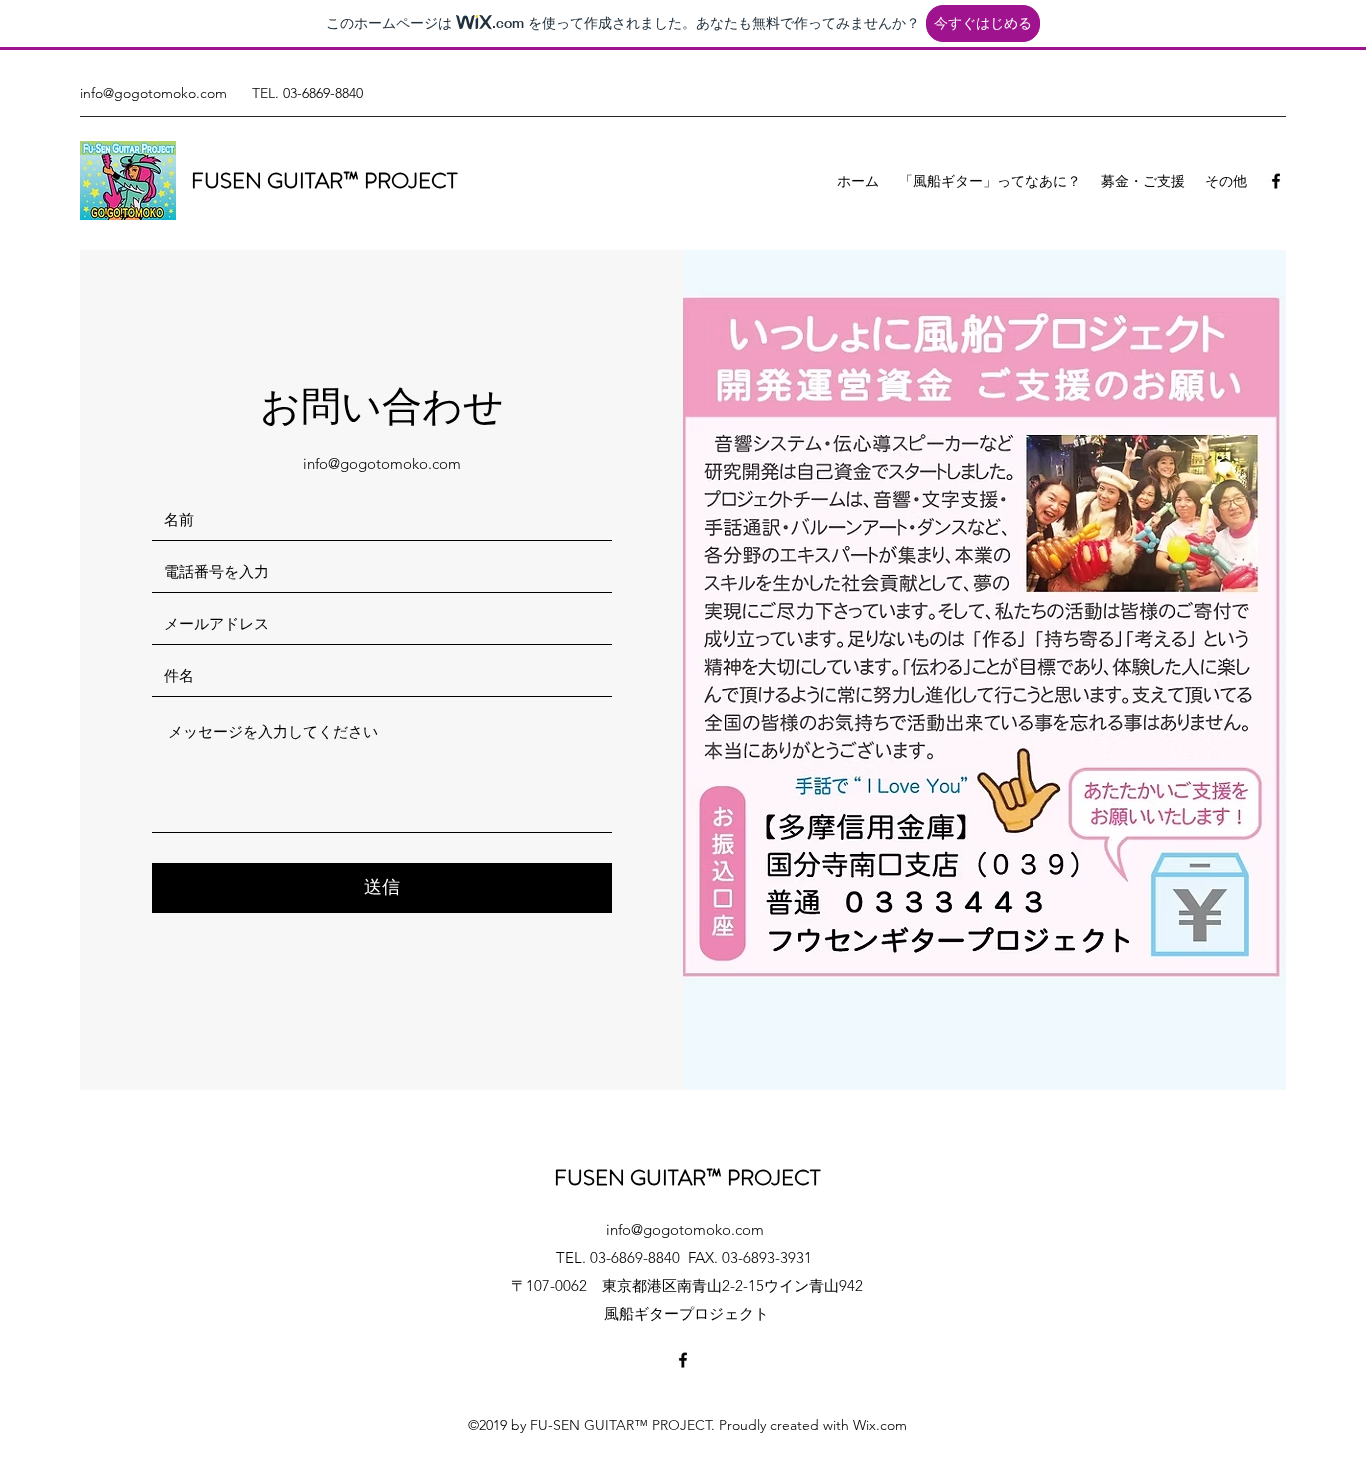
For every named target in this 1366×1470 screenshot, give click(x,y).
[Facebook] (1276, 181)
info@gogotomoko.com (153, 93)
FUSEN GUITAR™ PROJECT (324, 180)
